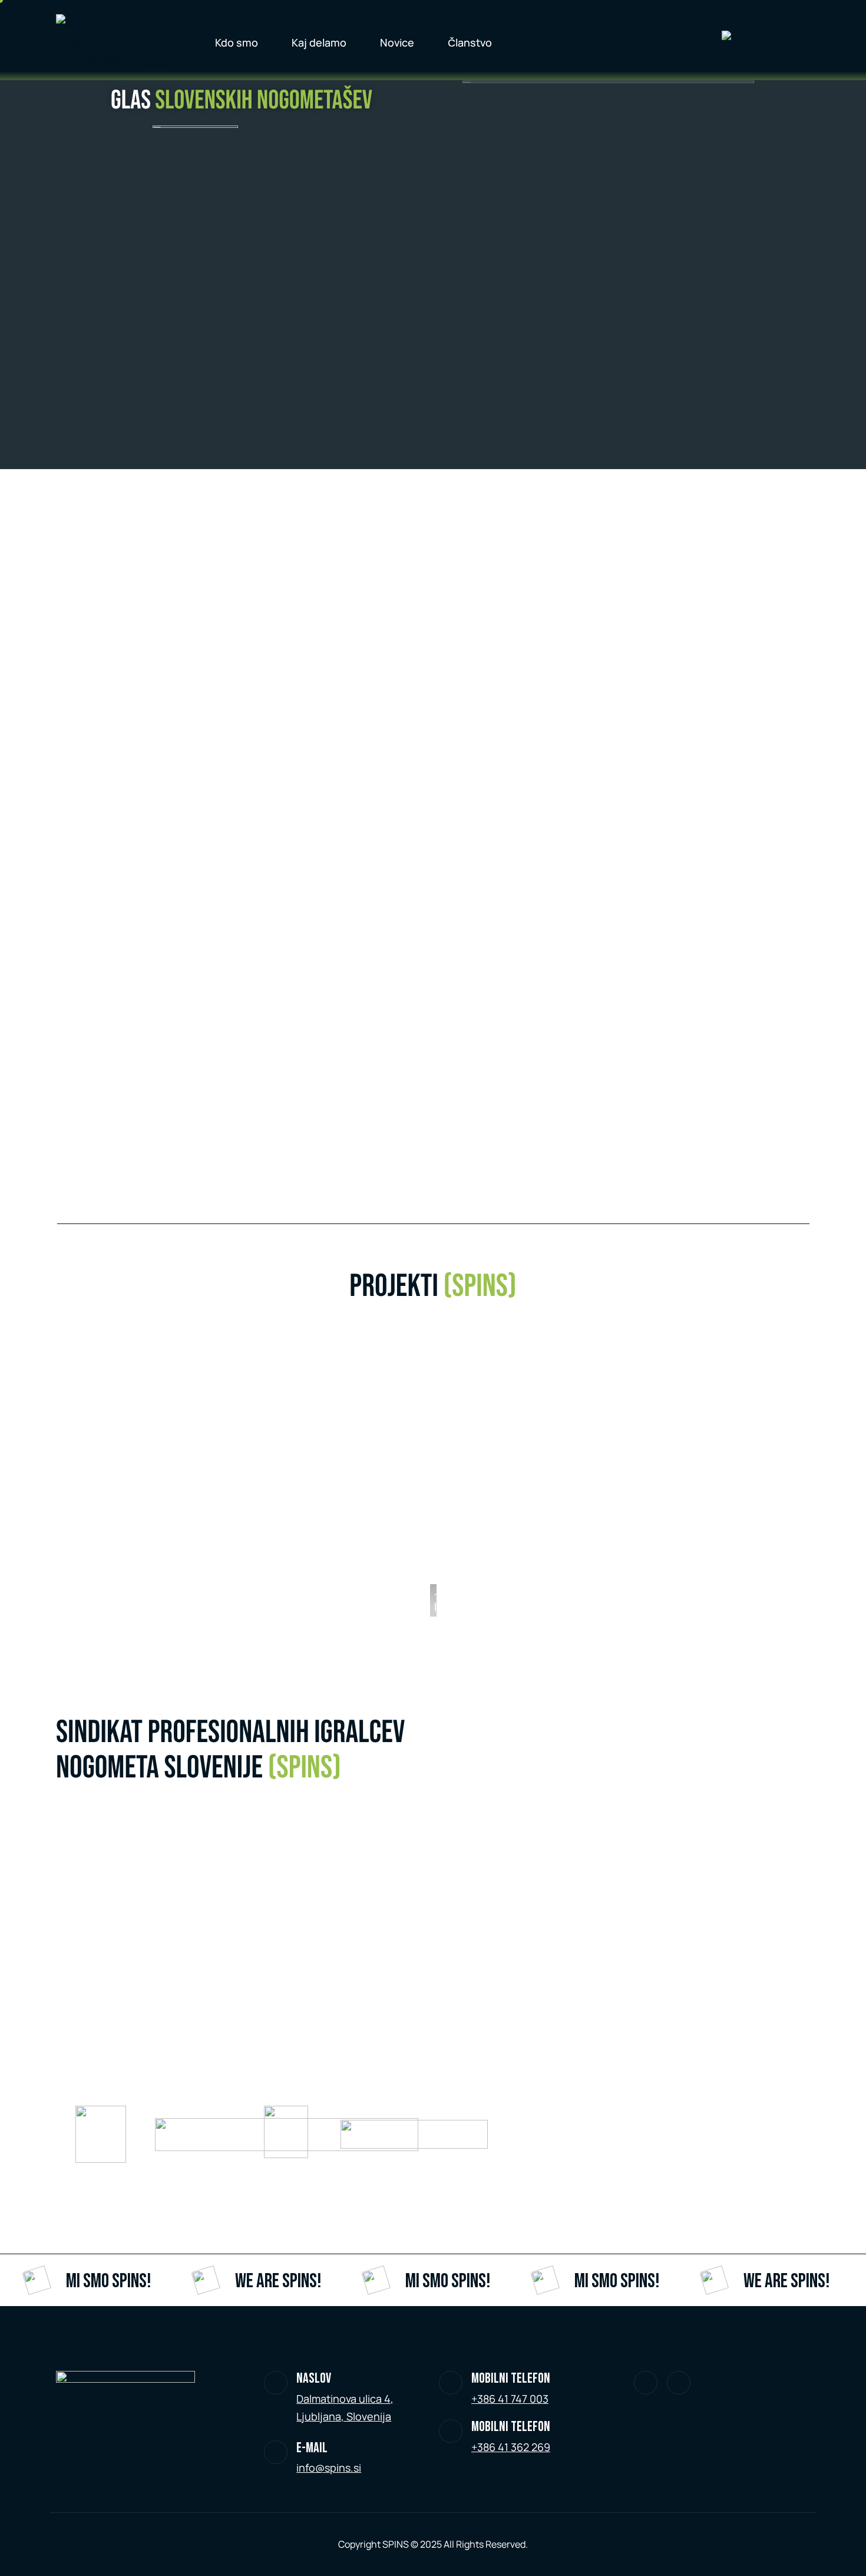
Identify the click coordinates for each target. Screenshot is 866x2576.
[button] (439, 1480)
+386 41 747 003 (510, 2399)
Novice (397, 42)
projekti (433, 1287)
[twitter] (646, 2383)
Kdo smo (237, 42)
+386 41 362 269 (511, 2447)
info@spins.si (329, 2468)
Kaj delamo (319, 42)
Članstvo (470, 42)
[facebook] (679, 2383)
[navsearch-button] (683, 40)
